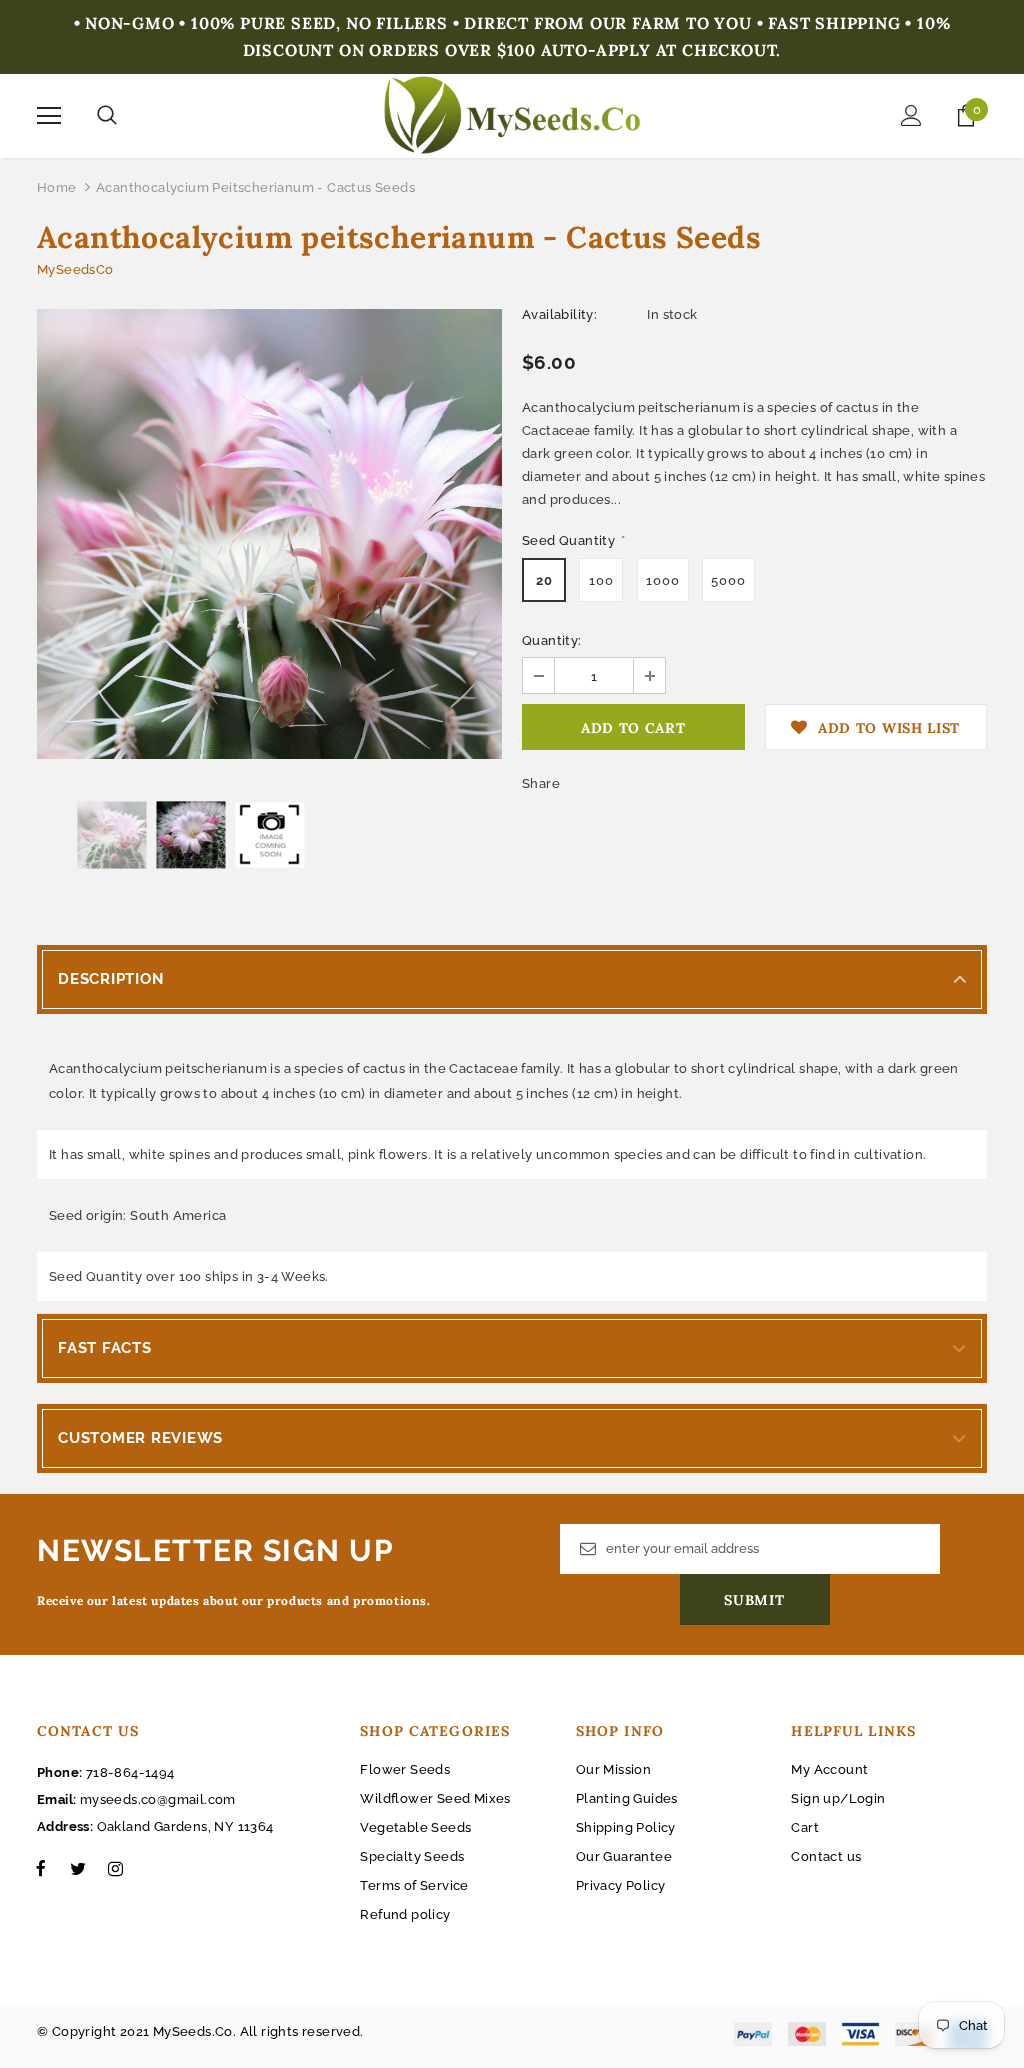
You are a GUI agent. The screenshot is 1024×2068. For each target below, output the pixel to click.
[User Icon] (911, 115)
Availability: (559, 314)
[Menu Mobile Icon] (49, 116)
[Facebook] (41, 1868)
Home (57, 187)
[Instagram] (115, 1868)
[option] (269, 534)
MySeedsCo (75, 269)
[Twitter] (78, 1868)
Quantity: (552, 640)
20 (544, 580)
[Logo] (512, 115)
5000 (728, 580)
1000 (663, 580)
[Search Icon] (107, 116)
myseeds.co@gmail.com (158, 1799)
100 (601, 580)
